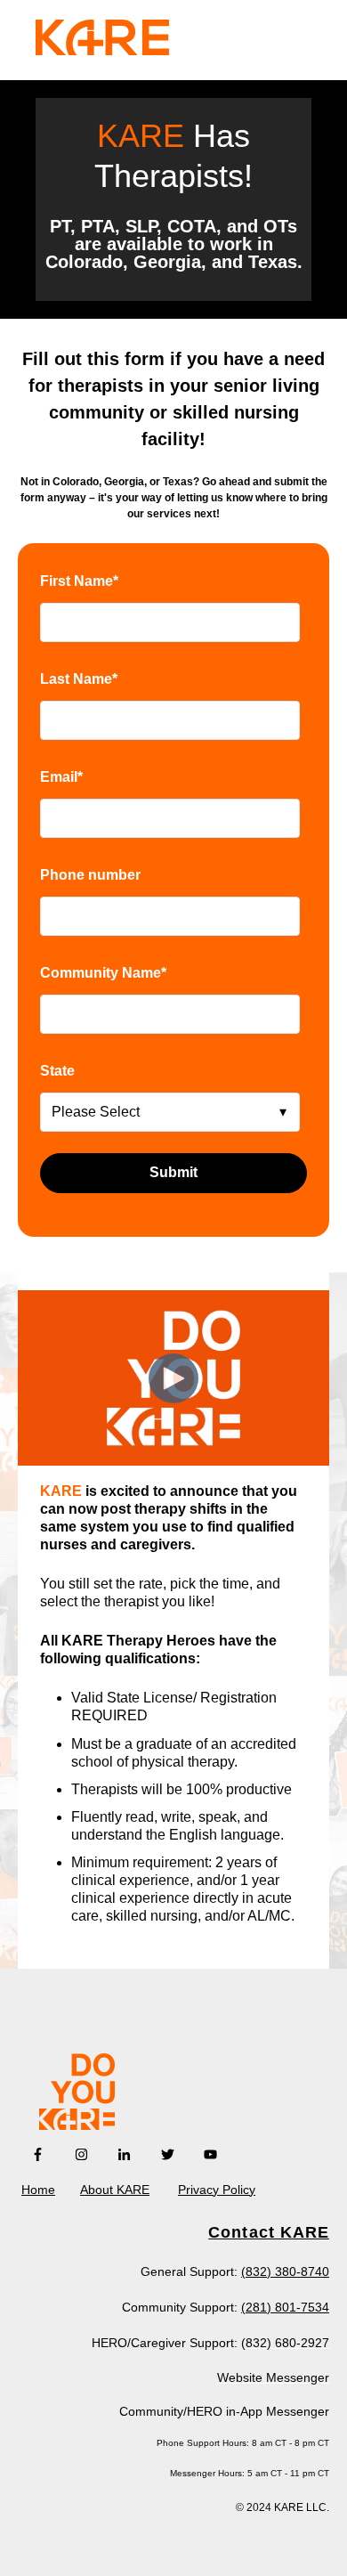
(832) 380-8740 (285, 2271)
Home (38, 2190)
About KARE (115, 2190)
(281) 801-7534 (285, 2307)
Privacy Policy (217, 2190)
